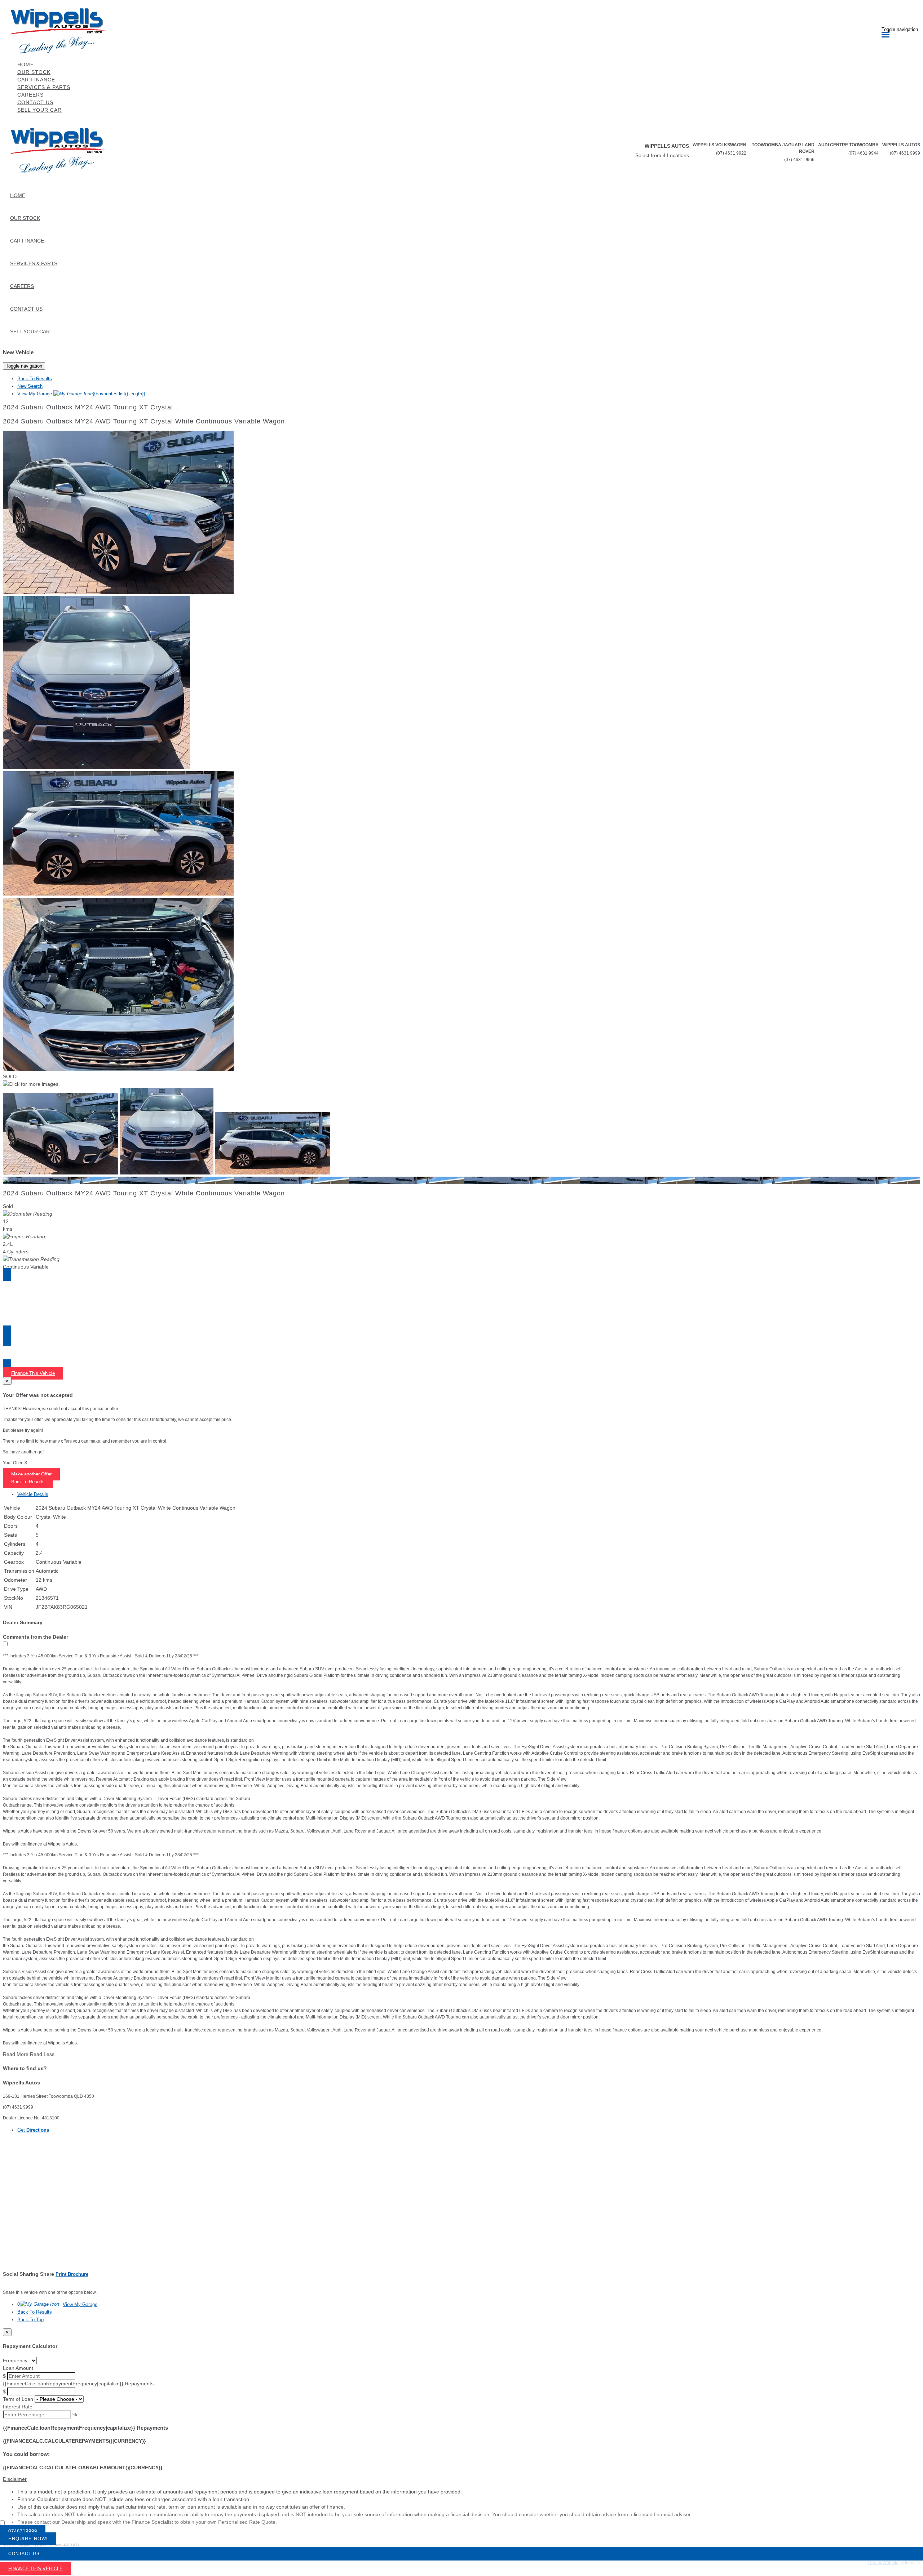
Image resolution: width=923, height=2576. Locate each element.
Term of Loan (18, 2399)
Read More (16, 2054)
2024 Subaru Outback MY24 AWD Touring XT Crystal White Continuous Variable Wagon (144, 421)
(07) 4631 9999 (905, 153)
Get (33, 2130)
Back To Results (35, 379)
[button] (461, 2479)
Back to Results (28, 1482)
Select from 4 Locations (662, 155)
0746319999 (23, 2531)
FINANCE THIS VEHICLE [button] (36, 2569)
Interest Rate (18, 2407)
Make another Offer (31, 1474)
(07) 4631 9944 (864, 153)
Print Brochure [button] (72, 2274)
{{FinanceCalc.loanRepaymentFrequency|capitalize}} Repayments (78, 2384)
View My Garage (81, 394)
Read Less (42, 2054)
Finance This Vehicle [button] (33, 1373)
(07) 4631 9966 (799, 160)
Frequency (15, 2360)
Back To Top (30, 2320)
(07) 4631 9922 (731, 153)
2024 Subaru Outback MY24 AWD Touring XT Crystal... (91, 407)
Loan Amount (18, 2368)
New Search (30, 386)
